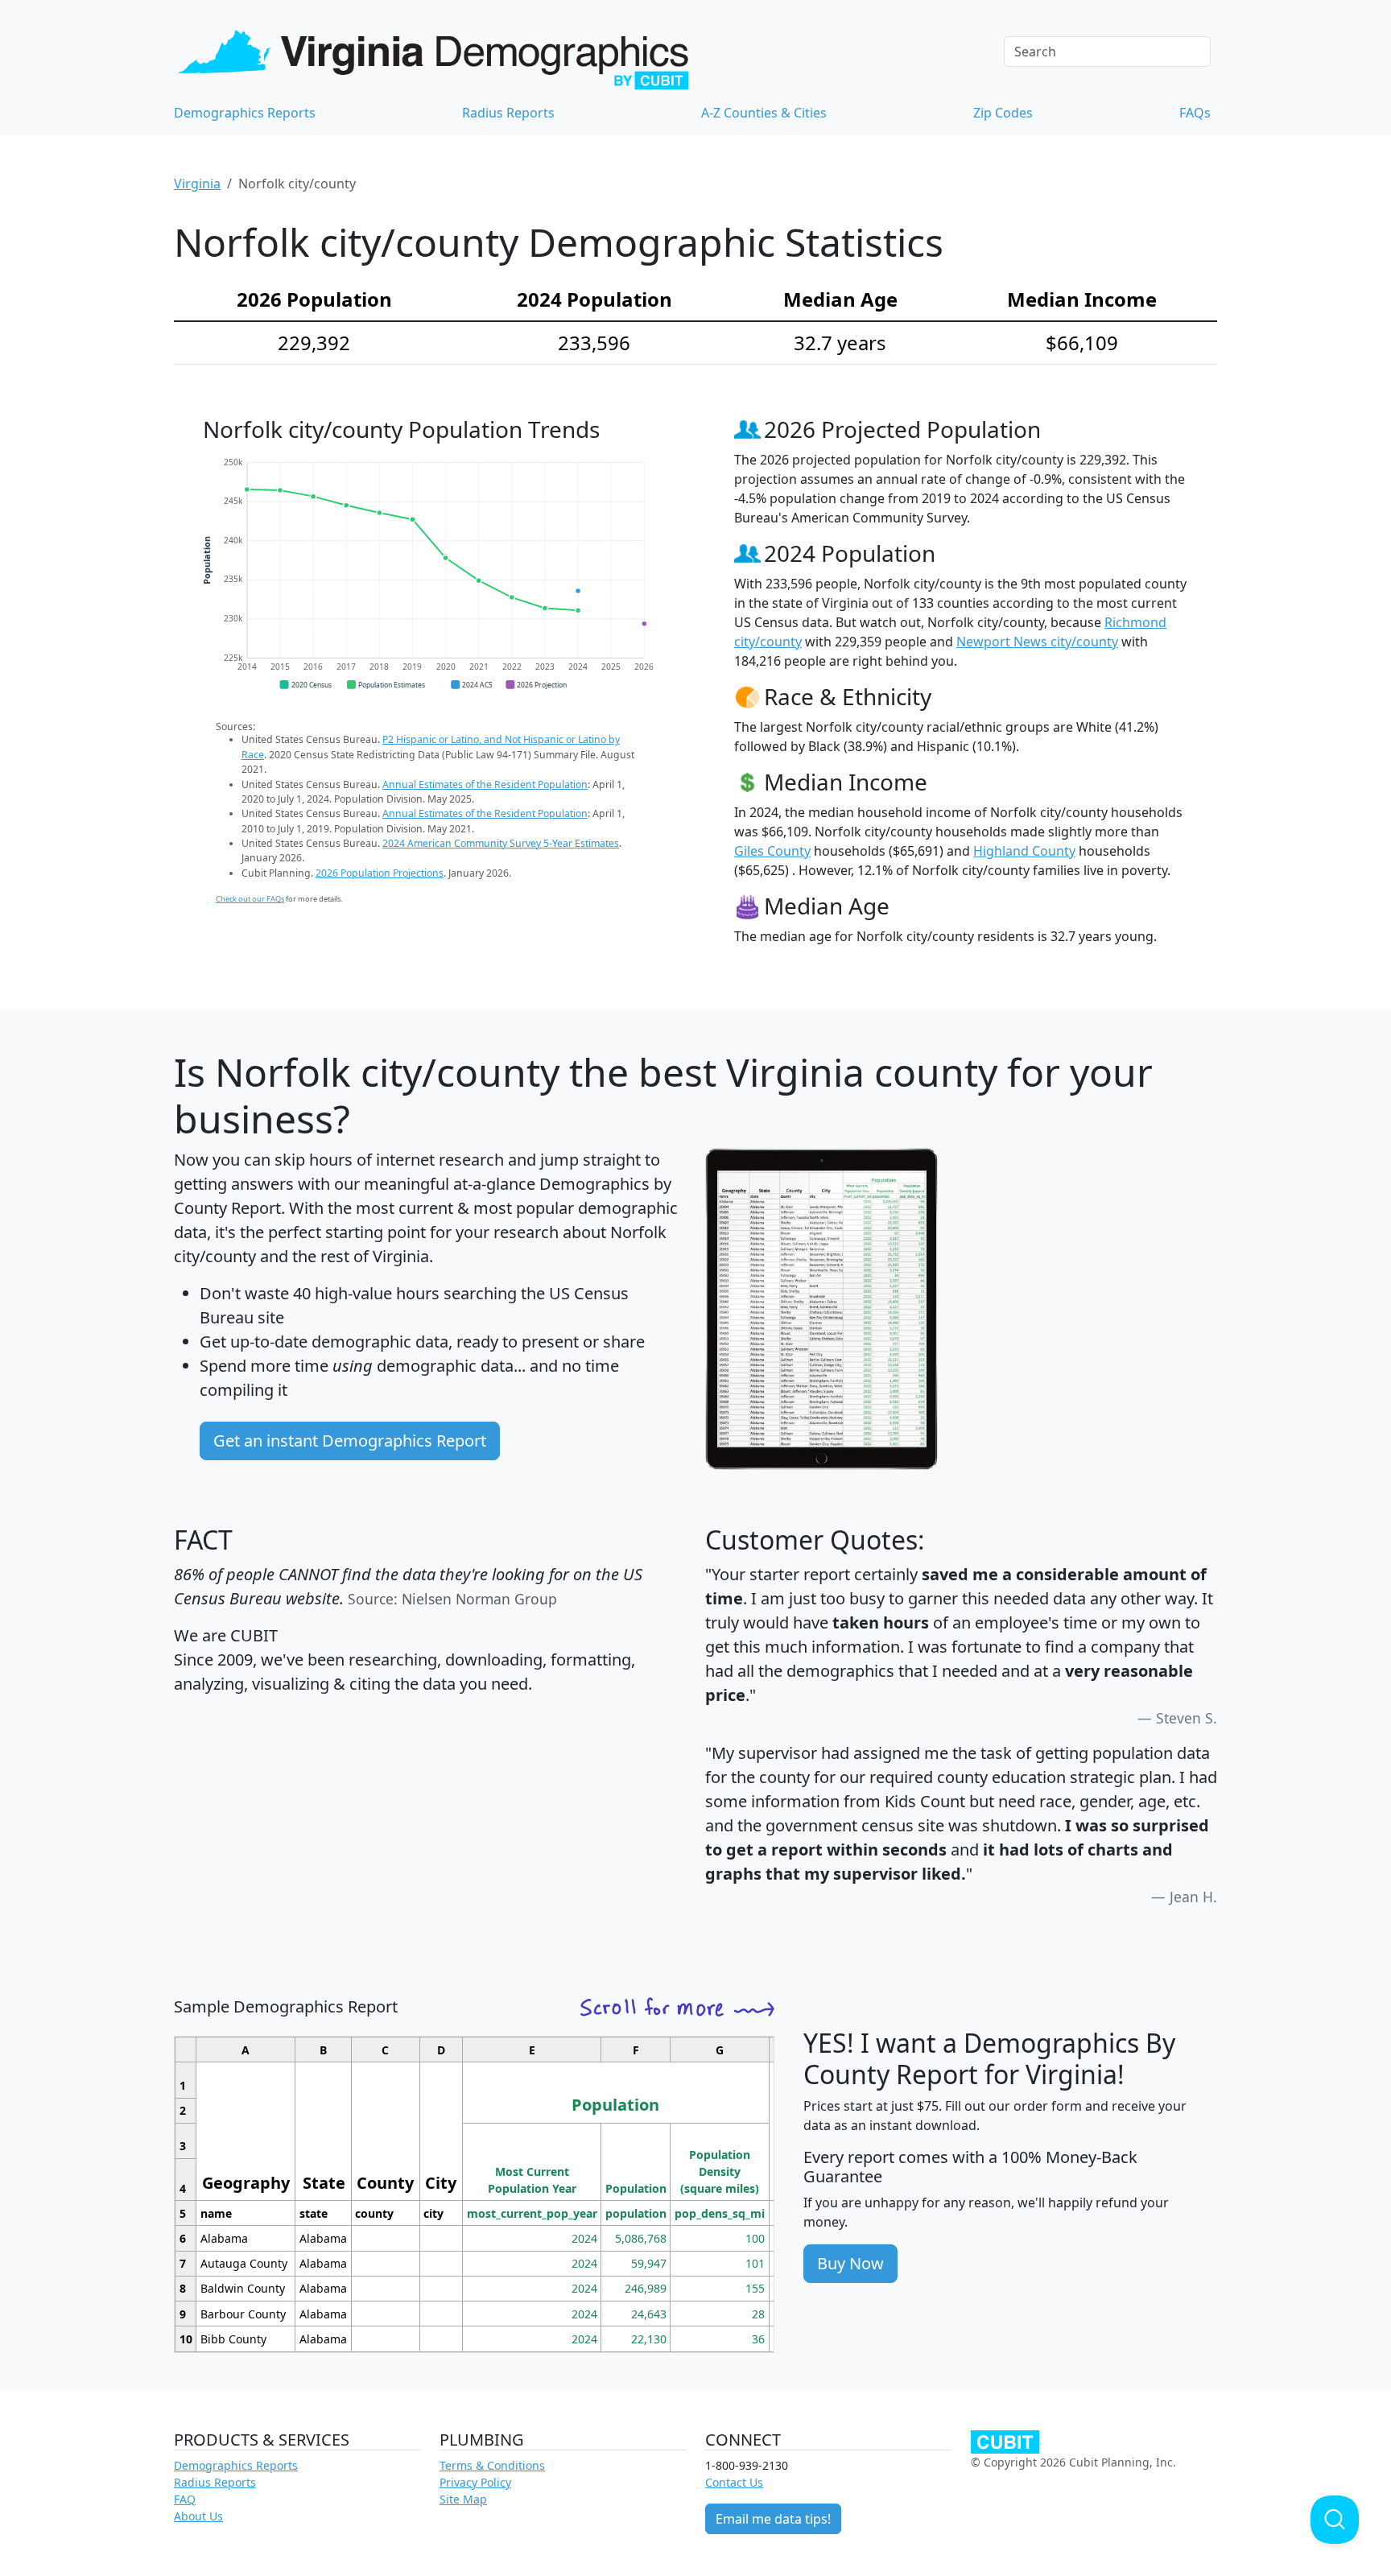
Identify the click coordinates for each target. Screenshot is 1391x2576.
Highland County (1024, 851)
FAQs (1195, 113)
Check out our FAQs (250, 899)
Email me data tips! (773, 2519)
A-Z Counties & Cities (764, 113)
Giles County (772, 851)
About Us (198, 2516)
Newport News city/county (1037, 642)
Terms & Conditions (492, 2465)
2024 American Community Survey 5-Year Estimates (501, 843)
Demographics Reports (245, 113)
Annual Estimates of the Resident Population (485, 784)
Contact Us (734, 2482)
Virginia (197, 184)
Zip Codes (1003, 113)
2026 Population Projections (380, 873)
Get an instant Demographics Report (350, 1441)
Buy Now (850, 2263)
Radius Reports (508, 113)
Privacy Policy (475, 2482)
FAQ (185, 2499)
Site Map (463, 2499)
